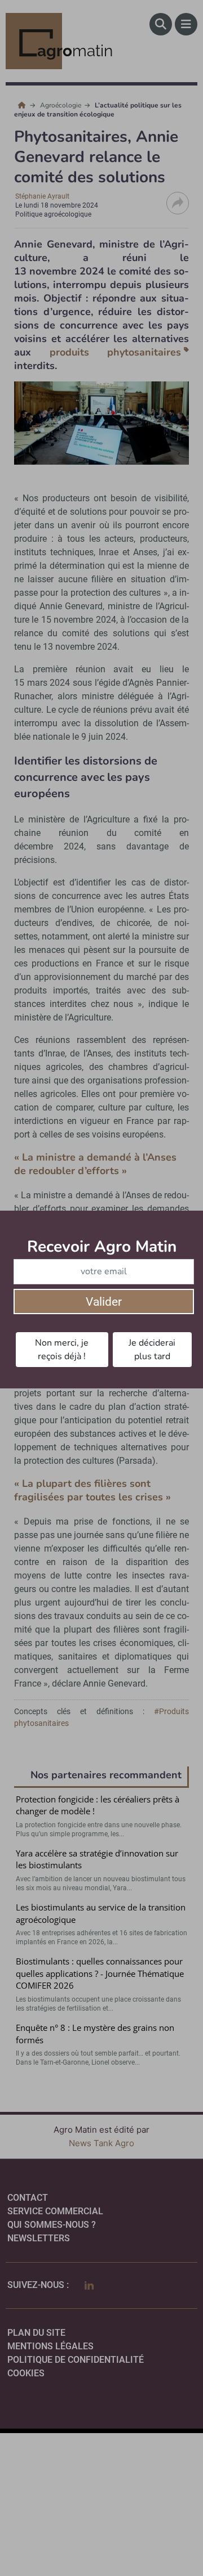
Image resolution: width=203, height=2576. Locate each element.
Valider (104, 1302)
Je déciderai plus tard (152, 1350)
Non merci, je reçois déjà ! (62, 1350)
